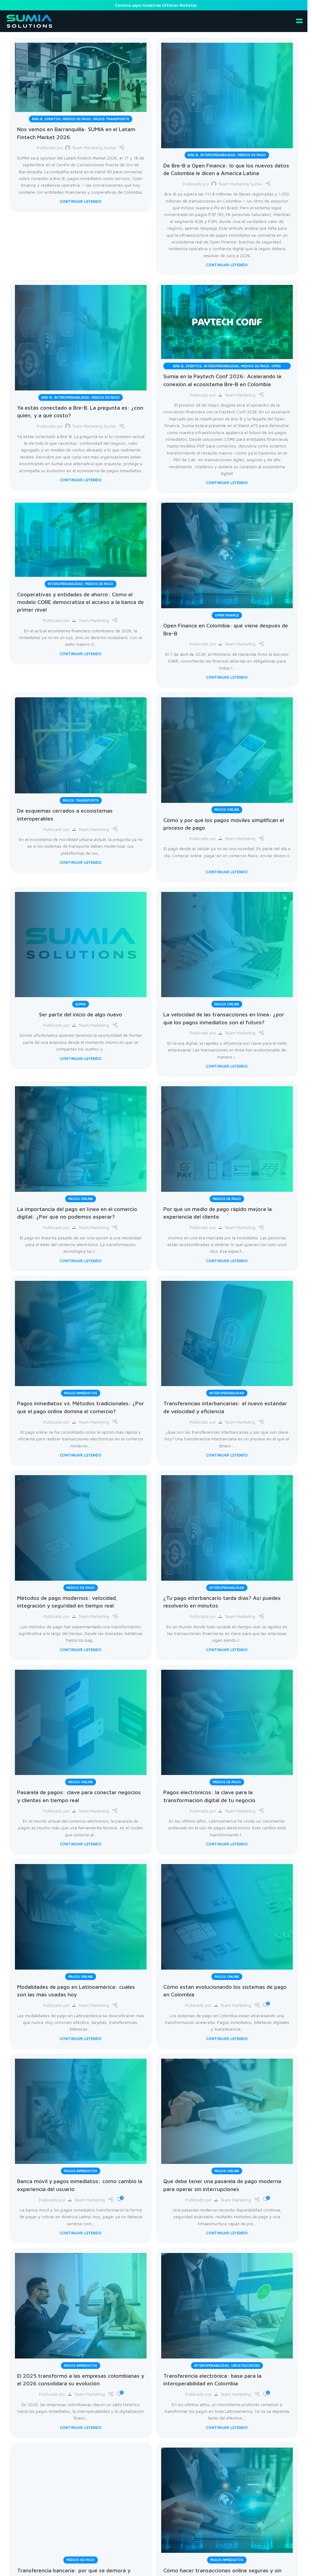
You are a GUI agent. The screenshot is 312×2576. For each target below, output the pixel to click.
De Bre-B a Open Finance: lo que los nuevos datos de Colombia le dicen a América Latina (226, 169)
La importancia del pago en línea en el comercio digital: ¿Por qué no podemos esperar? (77, 1213)
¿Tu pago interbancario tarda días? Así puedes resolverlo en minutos (222, 1602)
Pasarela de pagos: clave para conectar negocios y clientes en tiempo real (79, 1796)
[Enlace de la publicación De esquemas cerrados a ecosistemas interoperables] (81, 747)
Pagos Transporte (111, 119)
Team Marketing (240, 395)
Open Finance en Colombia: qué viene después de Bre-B (226, 629)
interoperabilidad (218, 155)
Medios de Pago (77, 119)
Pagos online (227, 809)
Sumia (81, 1004)
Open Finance (227, 615)
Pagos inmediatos (81, 1393)
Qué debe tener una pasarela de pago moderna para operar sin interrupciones (222, 2185)
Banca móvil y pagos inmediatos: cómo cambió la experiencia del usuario (80, 2185)
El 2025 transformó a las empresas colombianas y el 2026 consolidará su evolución (81, 2379)
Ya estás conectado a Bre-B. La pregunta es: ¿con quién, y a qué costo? (80, 411)
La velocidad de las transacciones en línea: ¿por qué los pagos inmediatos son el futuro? (224, 1018)
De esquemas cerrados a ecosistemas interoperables (65, 814)
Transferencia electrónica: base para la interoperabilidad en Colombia (212, 2379)
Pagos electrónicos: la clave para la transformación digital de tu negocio (209, 1796)
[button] (300, 21)
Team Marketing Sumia (94, 147)
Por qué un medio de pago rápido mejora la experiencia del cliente (218, 1213)
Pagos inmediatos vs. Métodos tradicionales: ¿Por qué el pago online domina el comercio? (81, 1407)
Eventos (53, 119)
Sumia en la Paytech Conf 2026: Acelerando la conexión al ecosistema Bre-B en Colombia (222, 380)
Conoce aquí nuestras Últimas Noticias (156, 5)
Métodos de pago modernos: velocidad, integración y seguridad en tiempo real (67, 1602)
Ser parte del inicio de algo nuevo (81, 1014)
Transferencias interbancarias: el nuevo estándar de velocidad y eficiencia (225, 1407)
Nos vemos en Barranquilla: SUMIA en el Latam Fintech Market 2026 (76, 133)
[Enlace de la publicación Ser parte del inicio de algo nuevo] (81, 947)
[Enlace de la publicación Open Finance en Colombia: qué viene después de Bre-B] (227, 558)
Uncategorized (246, 2365)
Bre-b (37, 119)
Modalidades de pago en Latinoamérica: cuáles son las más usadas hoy (76, 1990)
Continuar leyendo (81, 201)
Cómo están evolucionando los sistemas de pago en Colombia (225, 1990)
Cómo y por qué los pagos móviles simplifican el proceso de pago (224, 824)
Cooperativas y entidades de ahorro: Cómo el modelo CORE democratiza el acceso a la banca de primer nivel (80, 602)
